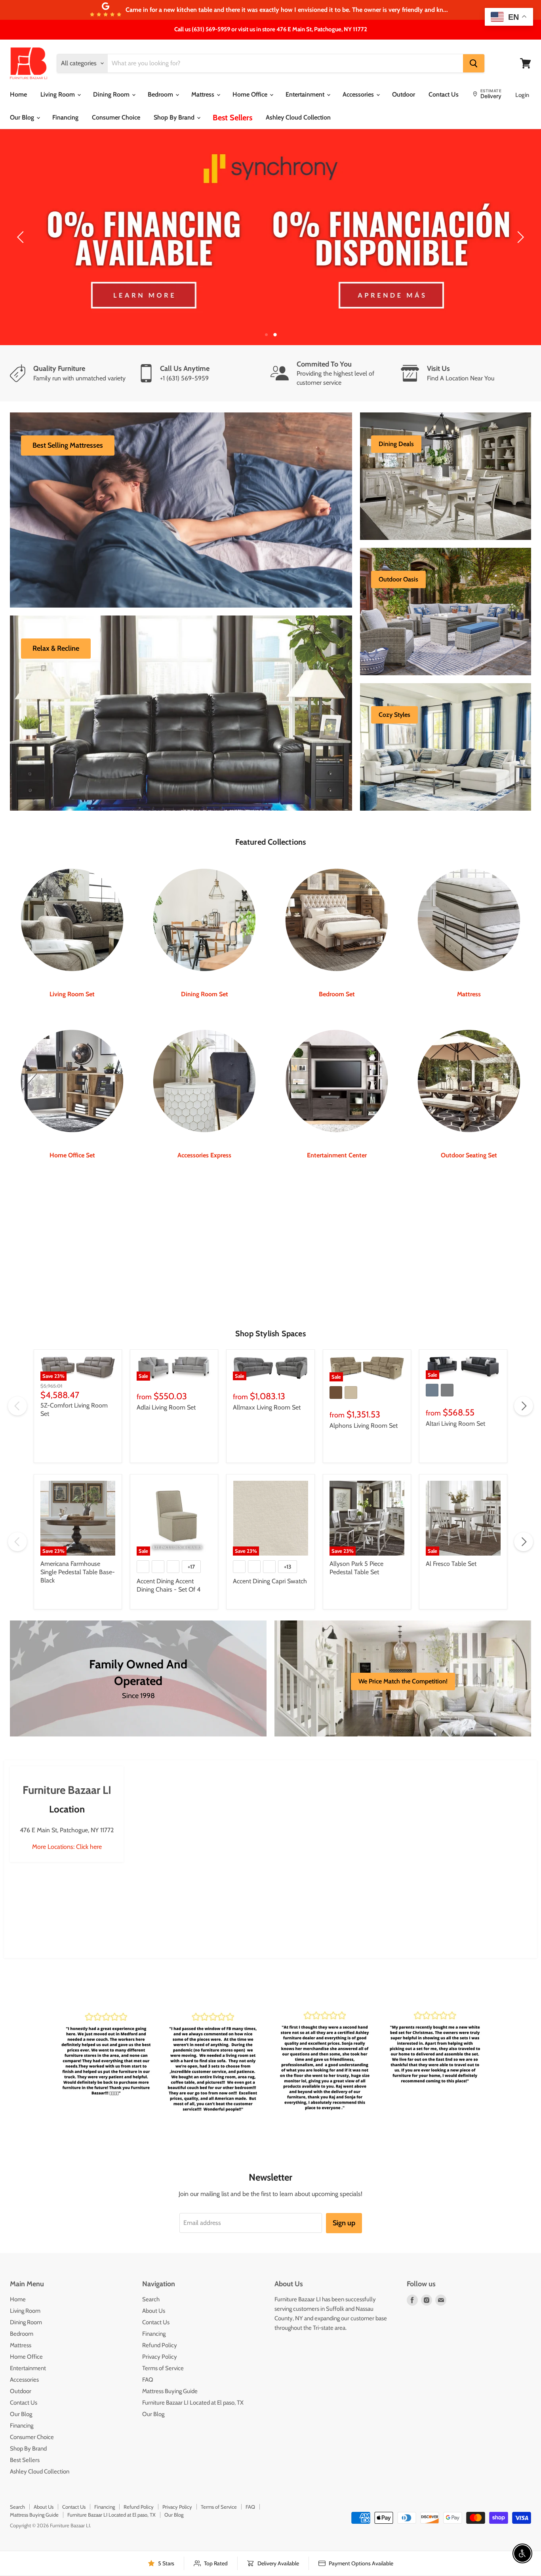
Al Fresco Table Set (451, 1564)
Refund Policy (160, 2345)
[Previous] (22, 237)
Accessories (359, 94)
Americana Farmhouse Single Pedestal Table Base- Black (78, 1572)
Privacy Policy (160, 2357)
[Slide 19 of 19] (270, 237)
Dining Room (112, 94)
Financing (65, 117)
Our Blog (23, 117)
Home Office (251, 94)
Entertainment (306, 94)
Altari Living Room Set (455, 1424)
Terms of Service (163, 2368)
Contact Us (444, 94)
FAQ (148, 2380)
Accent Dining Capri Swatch (270, 1581)
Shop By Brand (175, 117)
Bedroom (161, 94)
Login (522, 95)
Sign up (344, 2223)
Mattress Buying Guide (170, 2391)
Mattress (204, 94)
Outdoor (404, 94)
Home (18, 94)
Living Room (58, 94)
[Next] (519, 237)
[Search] (474, 63)
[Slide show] (270, 237)
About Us (154, 2311)
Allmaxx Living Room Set (267, 1407)
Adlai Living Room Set (166, 1407)
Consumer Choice (116, 117)
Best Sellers (232, 118)
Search (151, 2299)
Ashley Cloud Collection (298, 117)
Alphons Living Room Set (364, 1426)
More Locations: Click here (67, 1847)
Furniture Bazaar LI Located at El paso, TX (193, 2403)
